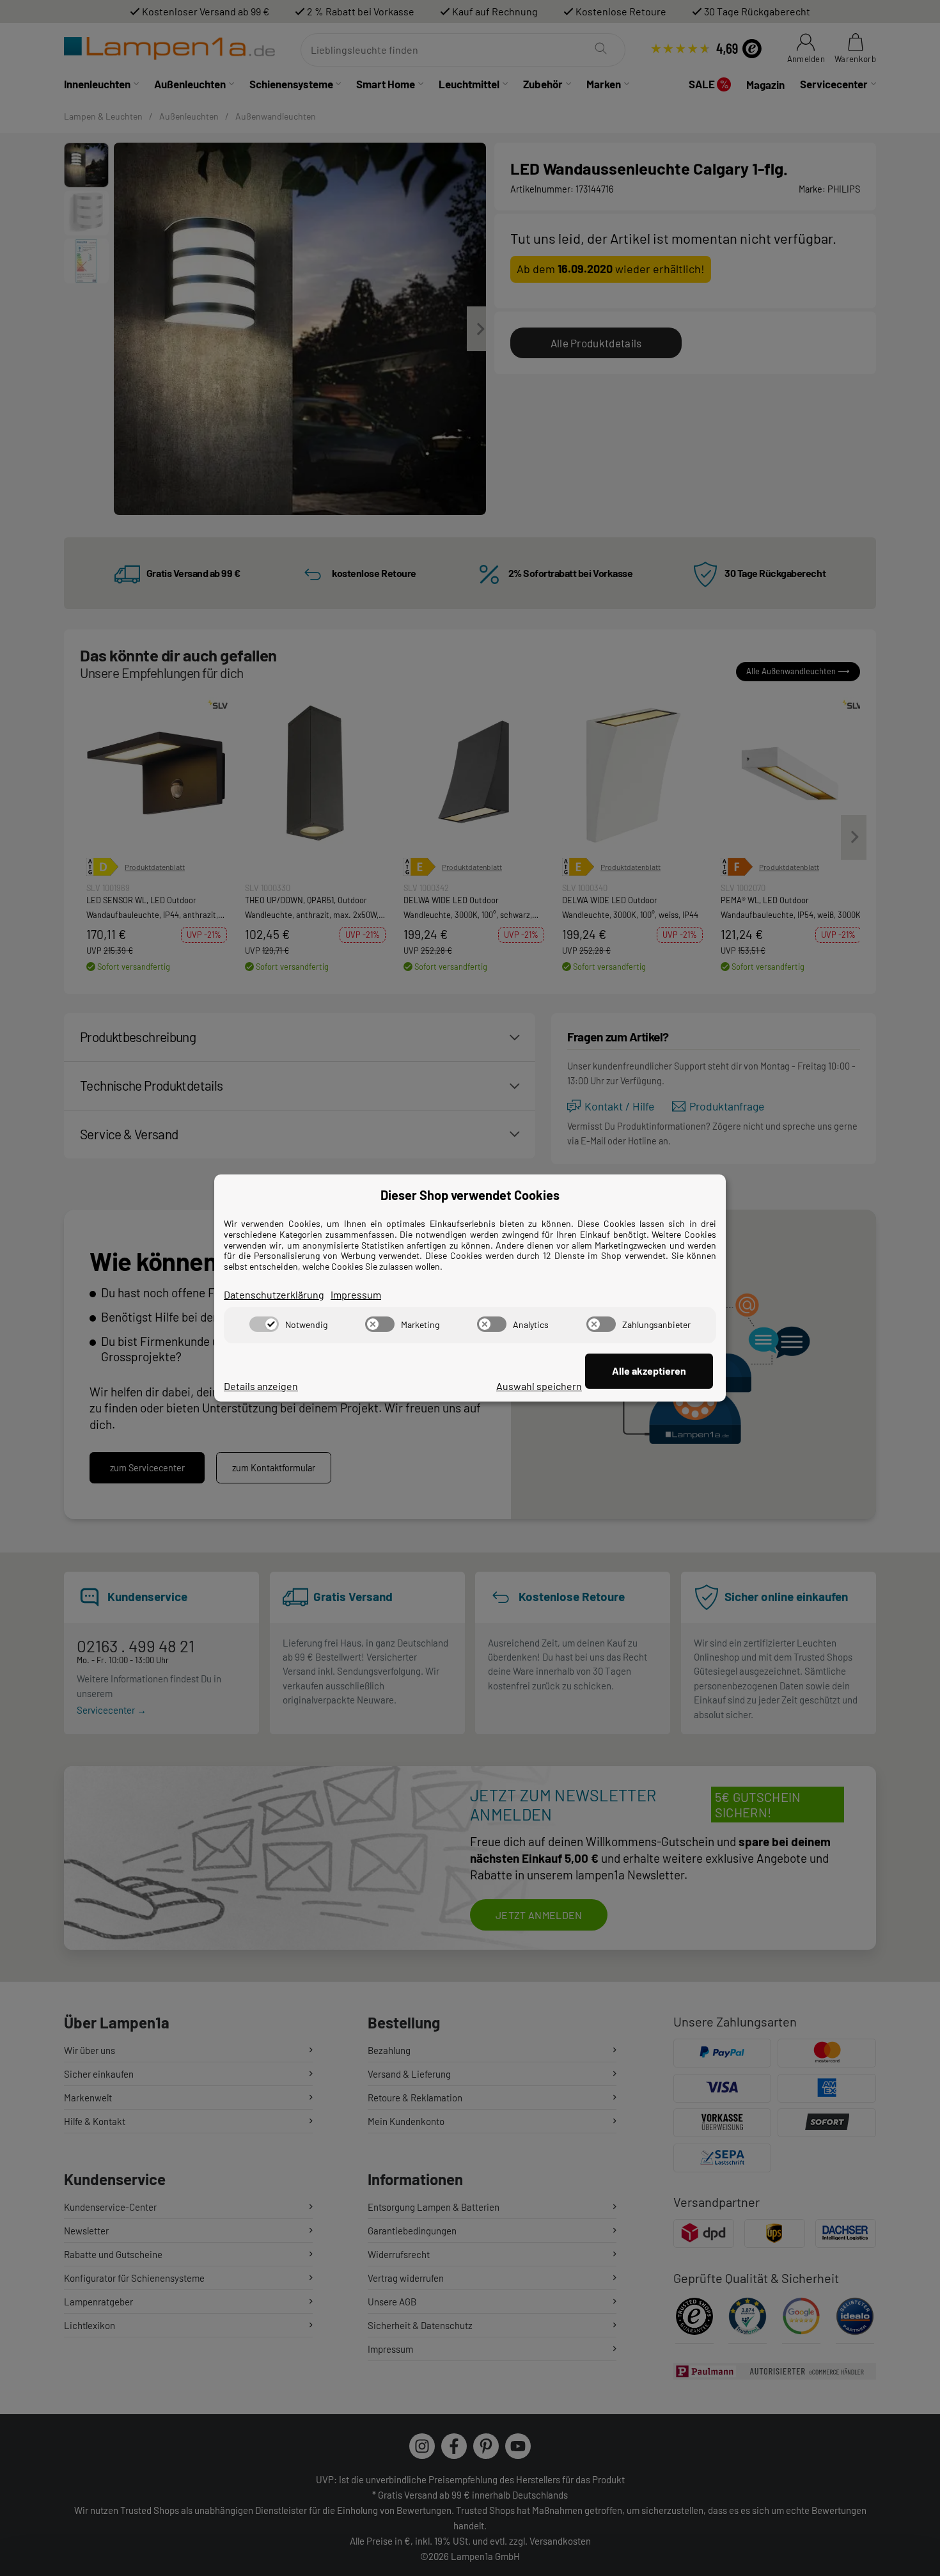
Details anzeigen (261, 1386)
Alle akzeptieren (649, 1371)
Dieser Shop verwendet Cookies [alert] (470, 1195)
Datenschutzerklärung (274, 1294)
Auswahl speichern (539, 1386)
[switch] (264, 1324)
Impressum (356, 1294)
